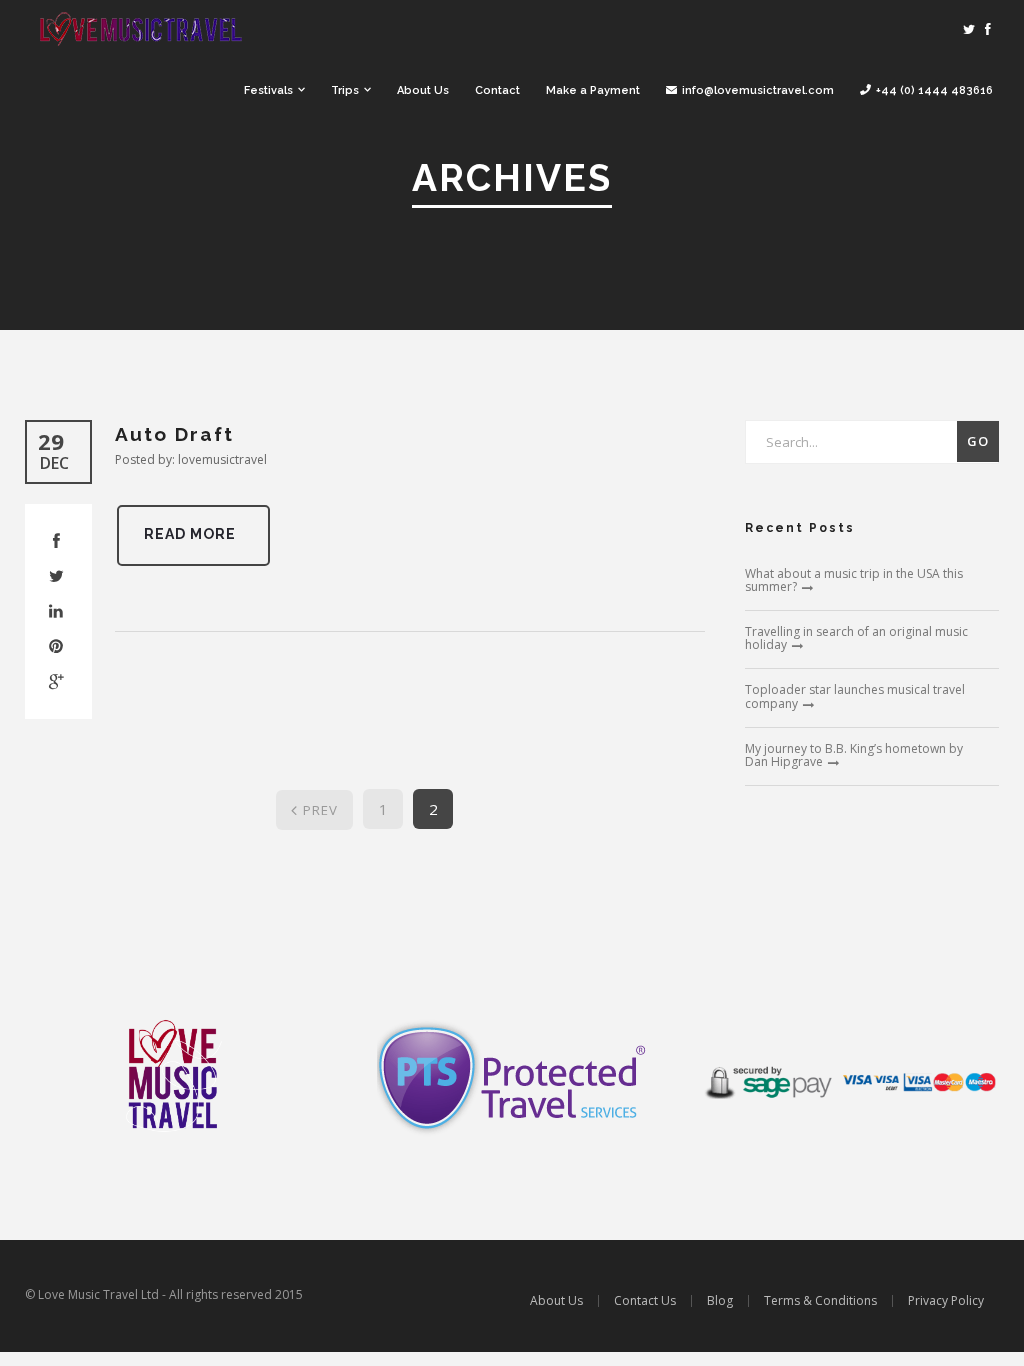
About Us (423, 90)
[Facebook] (988, 30)
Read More (190, 534)
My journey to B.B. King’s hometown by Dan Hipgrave (854, 755)
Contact (497, 90)
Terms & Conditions (820, 1300)
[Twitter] (969, 30)
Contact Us (645, 1300)
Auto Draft (174, 434)
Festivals (268, 90)
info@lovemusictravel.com (758, 90)
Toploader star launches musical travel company (855, 696)
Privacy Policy (946, 1300)
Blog (720, 1300)
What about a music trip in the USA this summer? (854, 580)
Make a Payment (593, 90)
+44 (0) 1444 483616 (934, 90)
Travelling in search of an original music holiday (856, 638)
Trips (345, 90)
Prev (320, 810)
